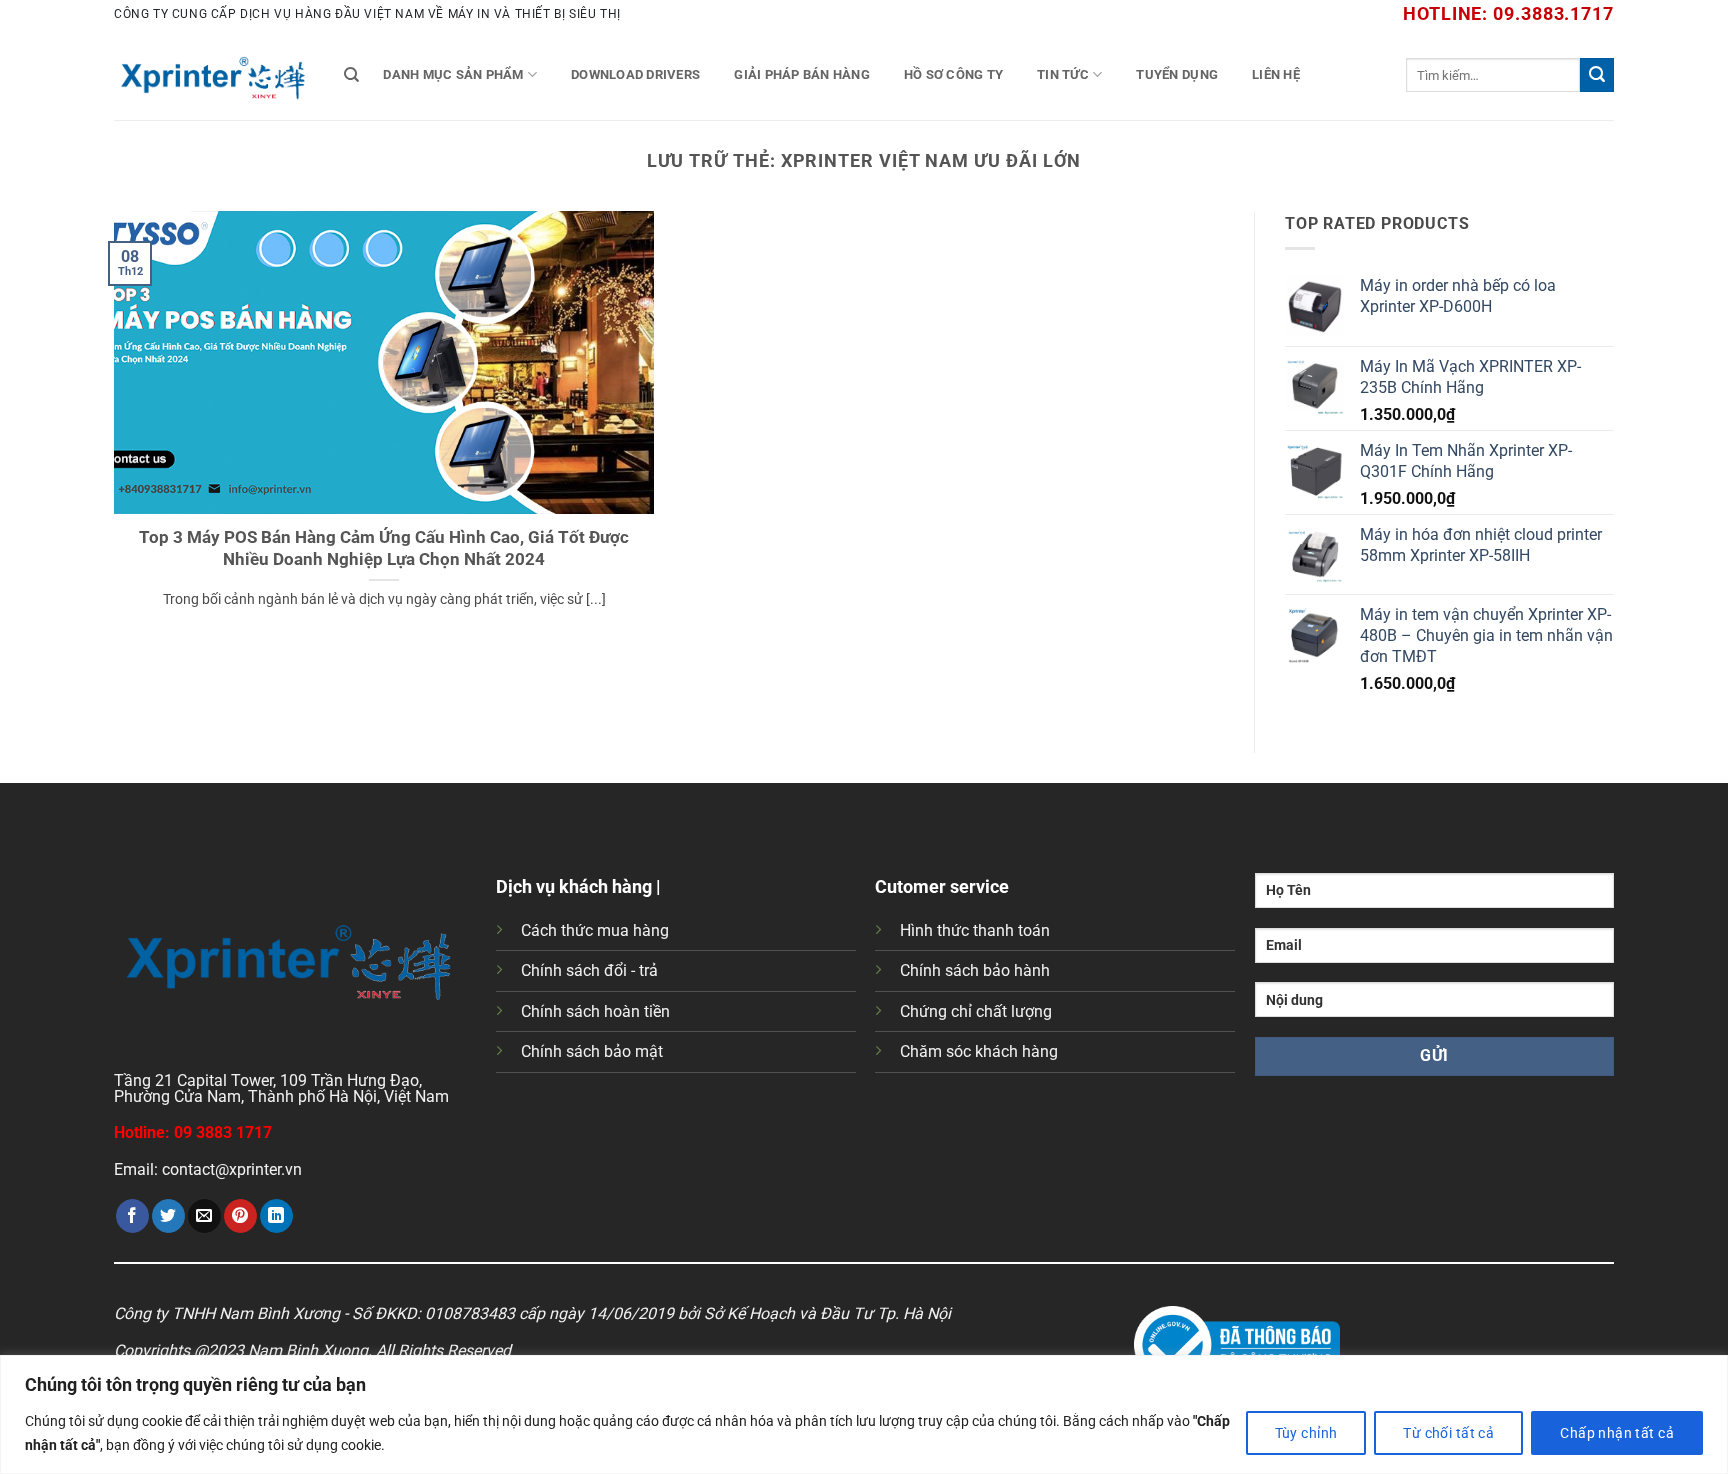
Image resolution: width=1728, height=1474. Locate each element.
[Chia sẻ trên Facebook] (132, 1216)
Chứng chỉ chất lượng (976, 1011)
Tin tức (1063, 74)
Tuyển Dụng (1177, 74)
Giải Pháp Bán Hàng (802, 74)
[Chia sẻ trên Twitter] (168, 1216)
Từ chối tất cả (1448, 1433)
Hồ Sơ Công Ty (953, 74)
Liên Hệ (1276, 74)
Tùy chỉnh (1306, 1433)
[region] (864, 1414)
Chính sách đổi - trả (589, 970)
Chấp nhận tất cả (1617, 1433)
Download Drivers (635, 74)
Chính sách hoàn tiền (595, 1011)
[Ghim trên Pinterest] (240, 1216)
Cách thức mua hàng (595, 930)
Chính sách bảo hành (975, 970)
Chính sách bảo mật (592, 1051)
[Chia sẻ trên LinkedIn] (276, 1216)
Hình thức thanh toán (975, 930)
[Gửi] (1597, 75)
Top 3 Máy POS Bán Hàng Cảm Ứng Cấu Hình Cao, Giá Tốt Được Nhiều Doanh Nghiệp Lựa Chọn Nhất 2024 (384, 548)
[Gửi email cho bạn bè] (204, 1216)
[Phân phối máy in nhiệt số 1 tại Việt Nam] (214, 75)
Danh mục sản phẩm (453, 74)
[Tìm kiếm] (351, 75)
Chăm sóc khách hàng (979, 1051)
